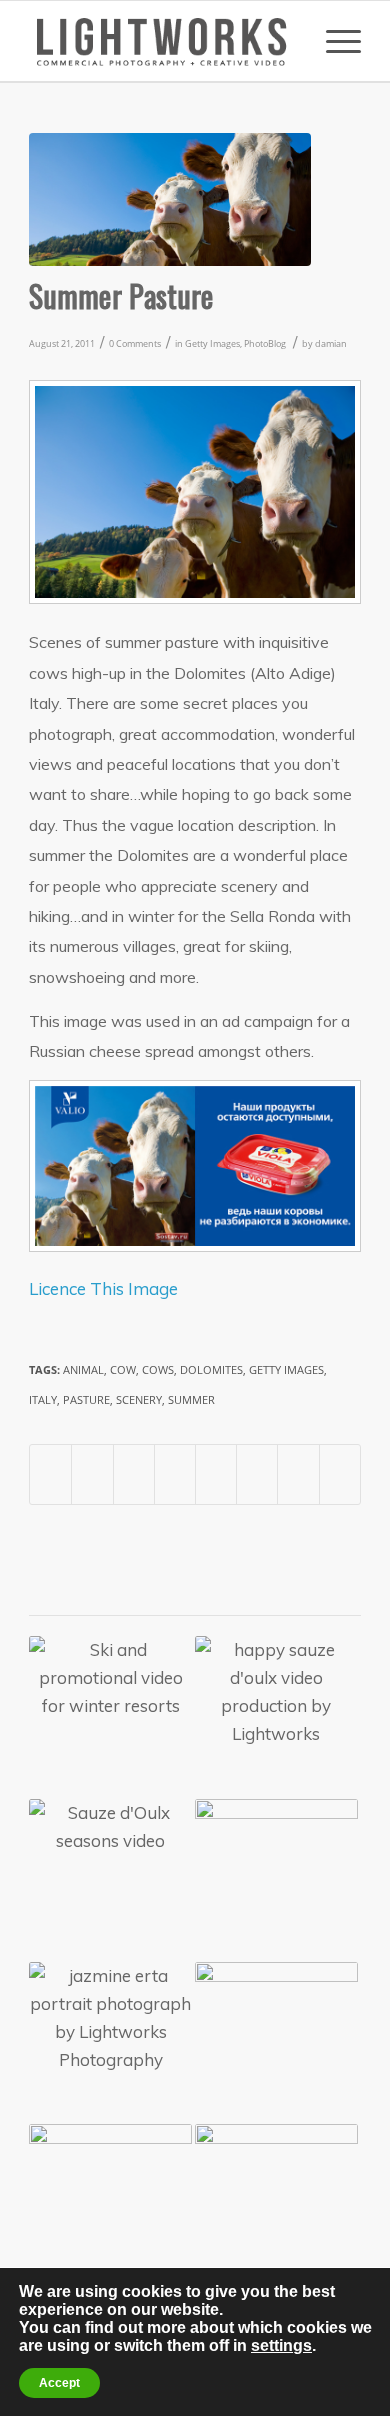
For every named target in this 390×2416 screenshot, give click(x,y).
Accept (59, 2383)
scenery (139, 1399)
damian (331, 343)
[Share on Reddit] (298, 1474)
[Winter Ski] (110, 1717)
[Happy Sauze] (276, 1717)
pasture (86, 1399)
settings (281, 2345)
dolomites (211, 1369)
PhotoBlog (265, 343)
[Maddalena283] (170, 199)
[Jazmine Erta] (110, 2043)
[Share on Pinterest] (134, 1474)
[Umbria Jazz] (276, 1880)
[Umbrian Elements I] (110, 2205)
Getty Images (212, 343)
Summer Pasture (121, 295)
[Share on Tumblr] (216, 1474)
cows (158, 1369)
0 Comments (135, 343)
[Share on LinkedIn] (175, 1474)
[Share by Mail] (340, 1474)
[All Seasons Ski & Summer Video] (110, 1880)
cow (123, 1369)
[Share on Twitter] (92, 1474)
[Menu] (333, 41)
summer (191, 1399)
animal (83, 1369)
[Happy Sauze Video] (276, 2205)
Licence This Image (103, 1288)
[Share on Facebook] (50, 1474)
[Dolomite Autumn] (276, 2043)
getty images (286, 1369)
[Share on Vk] (257, 1474)
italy (43, 1399)
